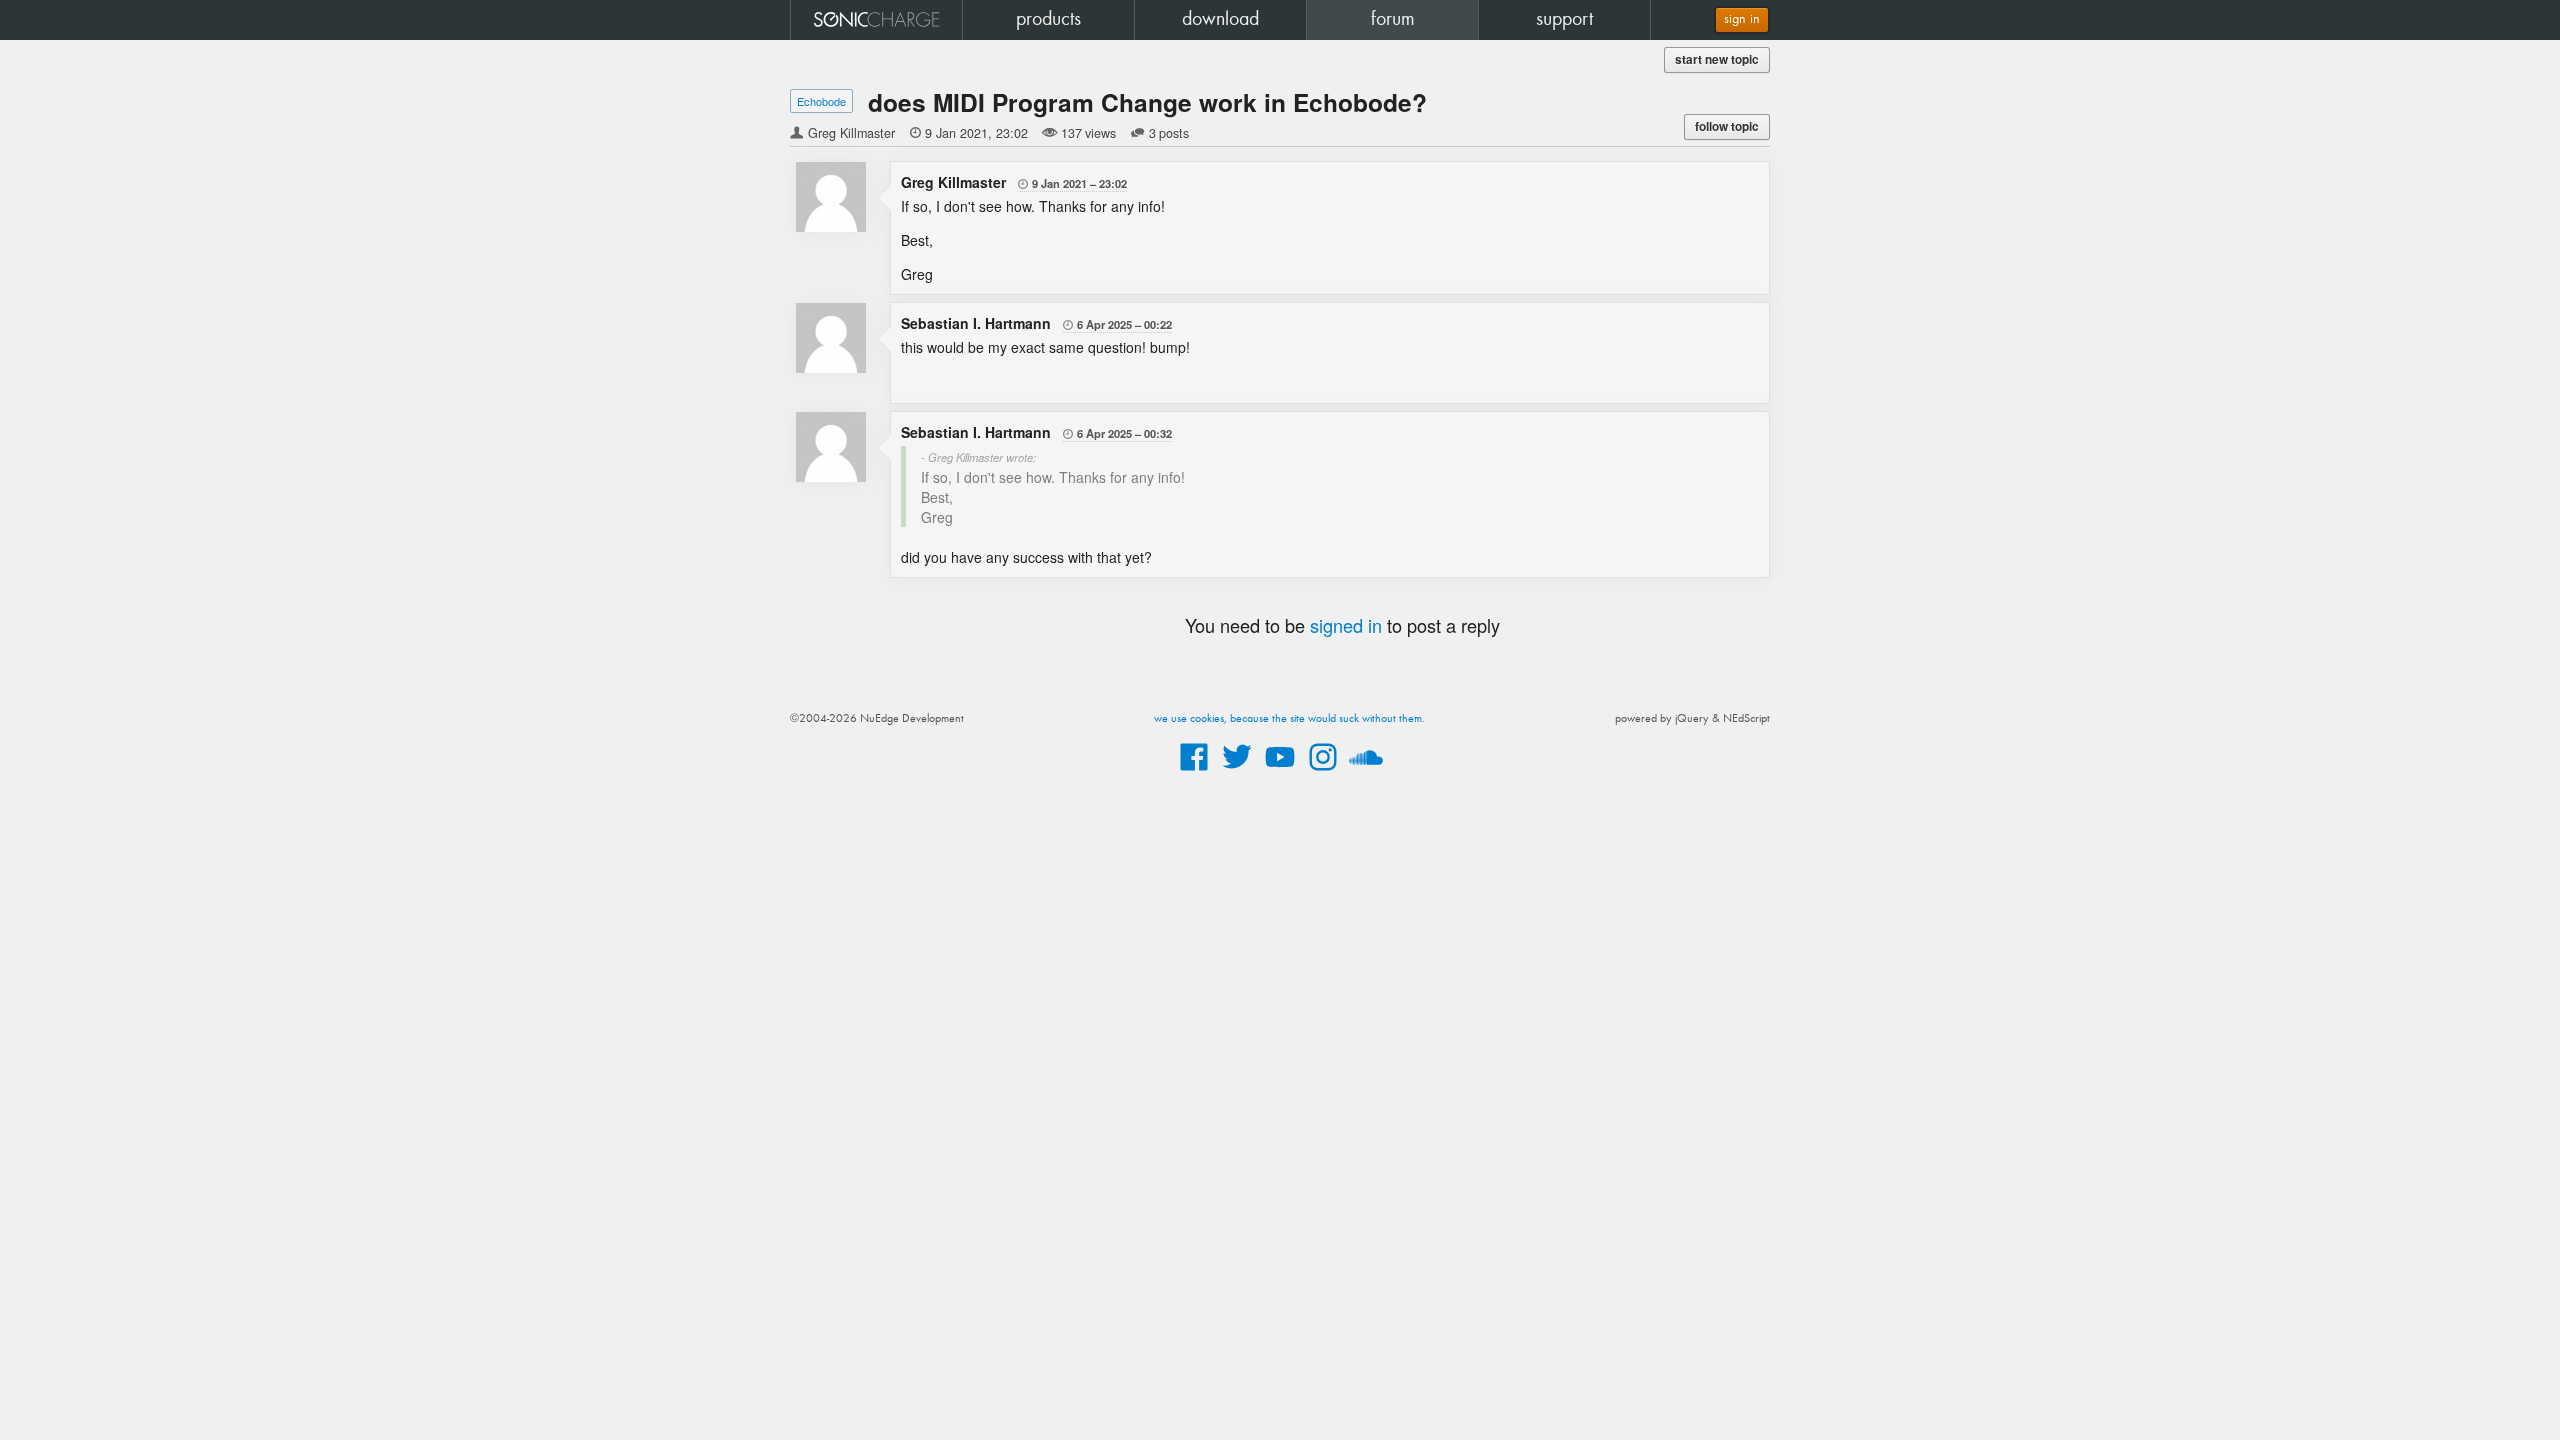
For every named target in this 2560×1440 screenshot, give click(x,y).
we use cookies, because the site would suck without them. (1289, 719)
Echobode (821, 101)
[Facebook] (1194, 772)
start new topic (1717, 59)
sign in (1742, 19)
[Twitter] (1237, 772)
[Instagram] (1323, 772)
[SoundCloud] (1366, 772)
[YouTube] (1280, 772)
